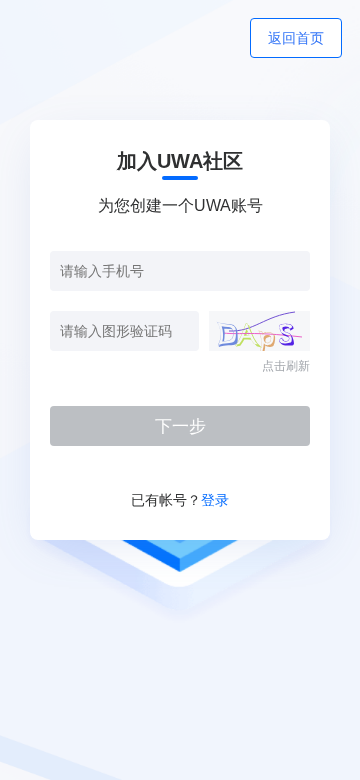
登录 (215, 500)
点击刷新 (286, 366)
